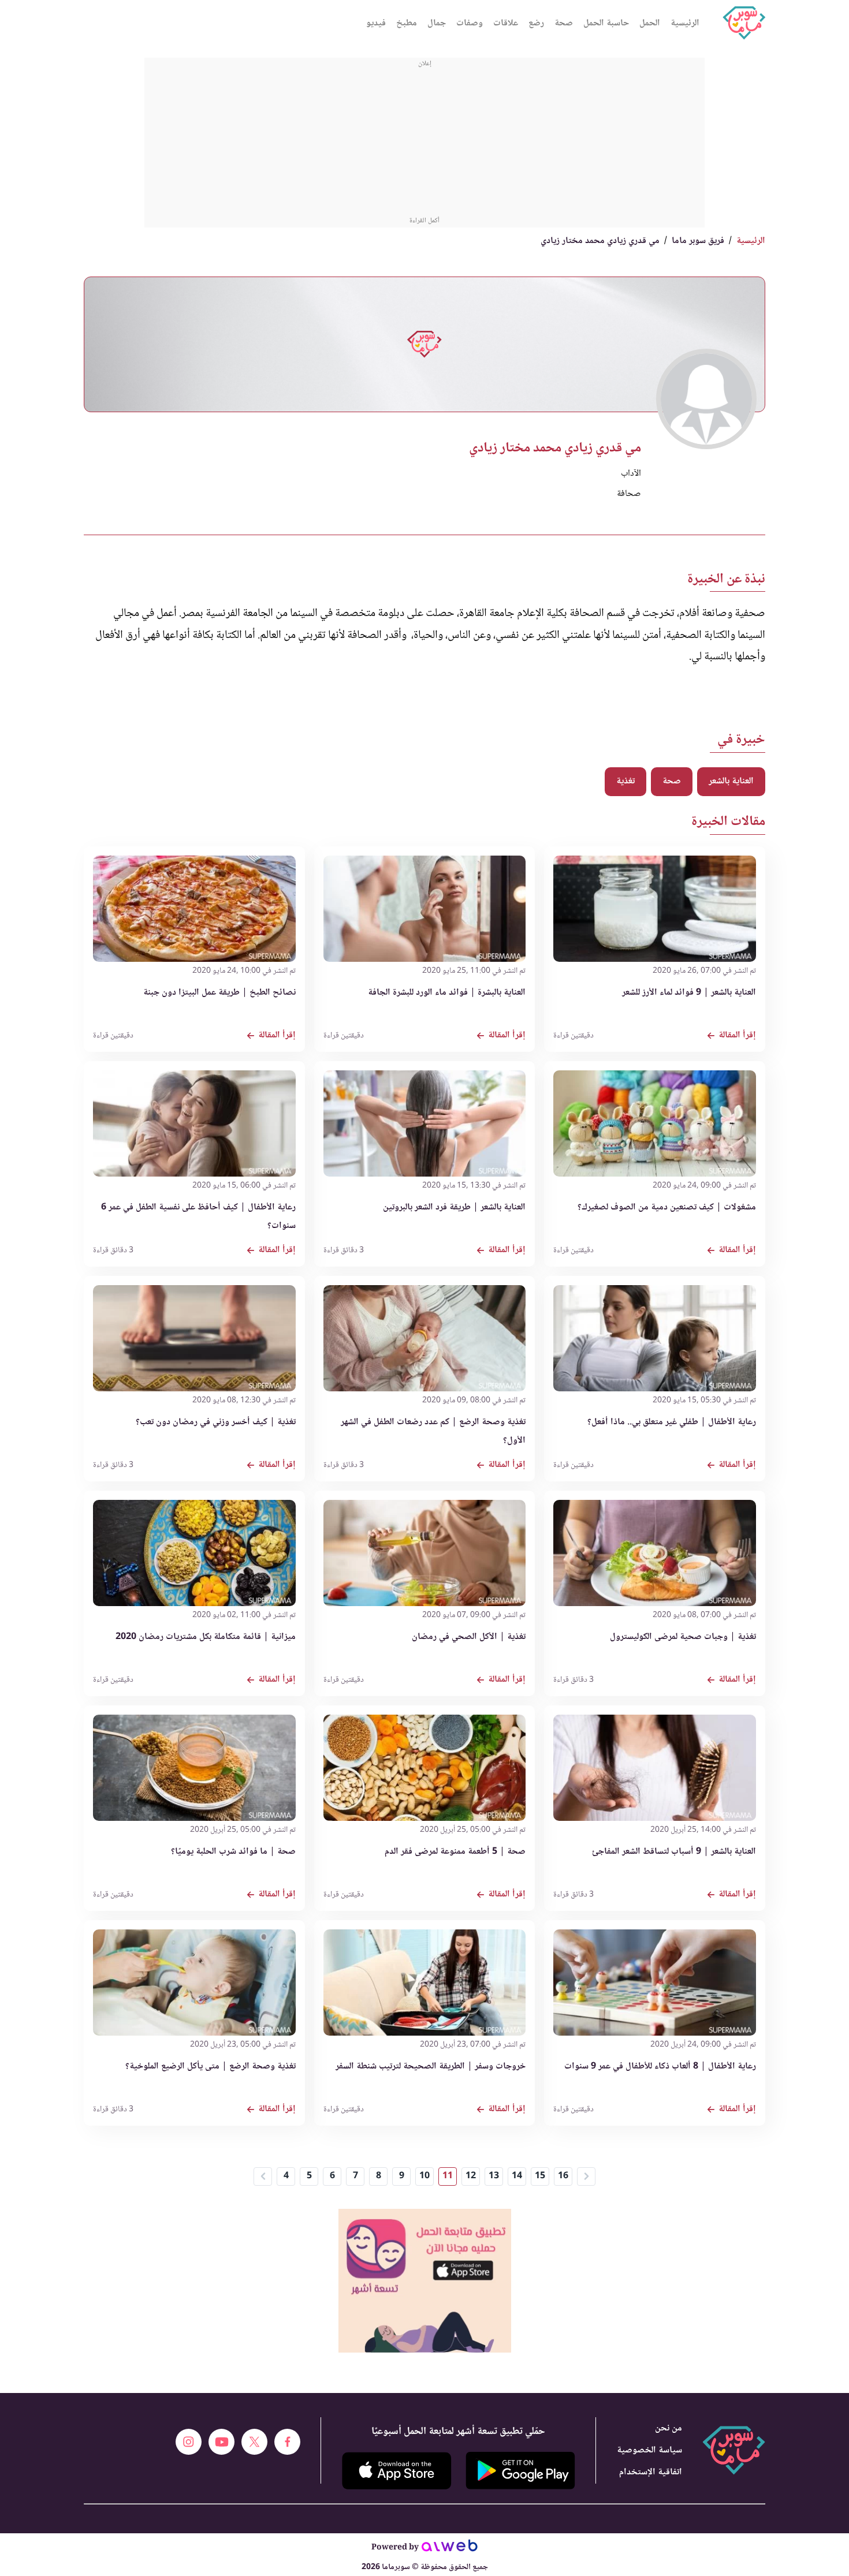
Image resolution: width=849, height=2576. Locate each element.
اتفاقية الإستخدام (651, 2472)
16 (563, 2176)
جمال (437, 23)
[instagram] (189, 2442)
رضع (536, 23)
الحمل (650, 23)
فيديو (376, 23)
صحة (564, 23)
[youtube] (221, 2442)
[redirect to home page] (744, 23)
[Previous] (263, 2176)
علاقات (506, 23)
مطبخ (407, 23)
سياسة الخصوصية (649, 2450)
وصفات (470, 23)
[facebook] (287, 2442)
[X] (254, 2442)
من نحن (669, 2428)
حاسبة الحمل (606, 23)
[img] (425, 2214)
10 (425, 2176)
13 (494, 2176)
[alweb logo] (450, 2549)
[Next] (586, 2176)
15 (540, 2176)
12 (471, 2176)
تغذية (625, 781)
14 (517, 2176)
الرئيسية (685, 23)
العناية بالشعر (731, 781)
